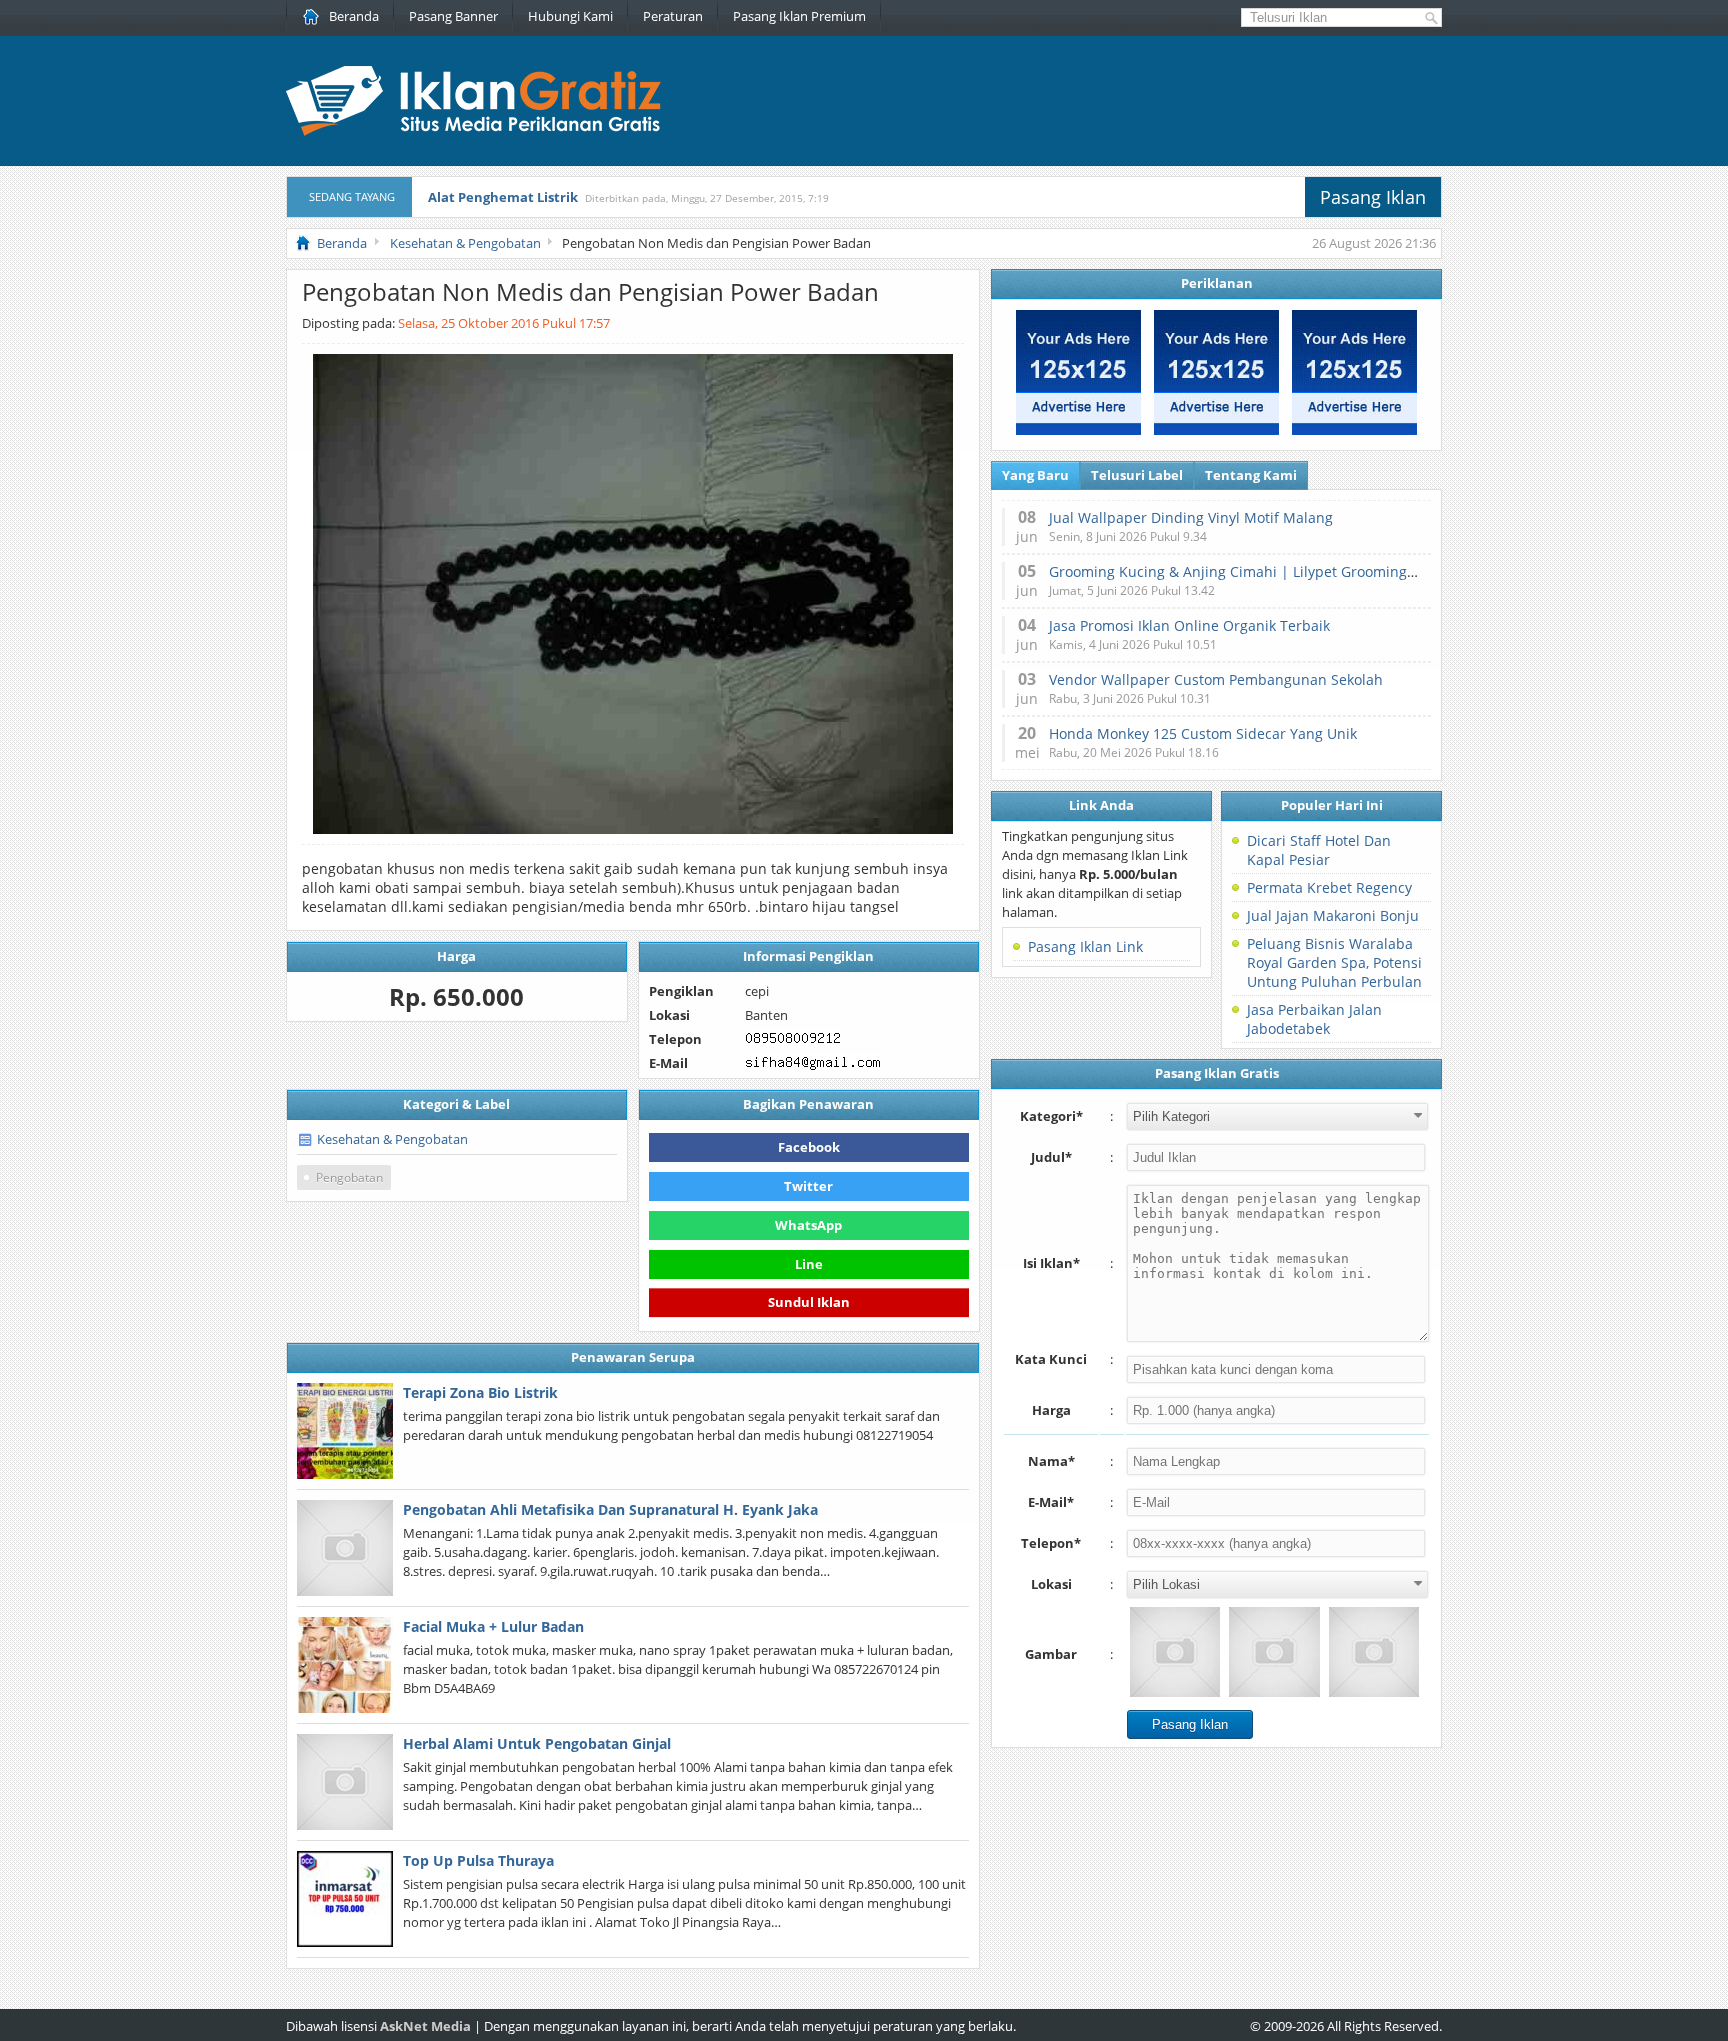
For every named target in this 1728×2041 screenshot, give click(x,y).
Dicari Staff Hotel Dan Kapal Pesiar (1319, 850)
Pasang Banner (453, 16)
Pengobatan (349, 1177)
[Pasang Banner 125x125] (1078, 430)
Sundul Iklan (809, 1300)
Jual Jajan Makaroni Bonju (1333, 915)
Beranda (354, 16)
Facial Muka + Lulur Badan (493, 1626)
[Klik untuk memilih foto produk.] (1175, 1652)
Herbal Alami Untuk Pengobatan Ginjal (537, 1743)
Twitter (808, 1186)
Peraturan (673, 16)
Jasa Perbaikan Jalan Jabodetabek (1314, 1019)
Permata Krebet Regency (1329, 887)
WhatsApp (808, 1225)
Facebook (809, 1147)
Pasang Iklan (1373, 197)
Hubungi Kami (570, 16)
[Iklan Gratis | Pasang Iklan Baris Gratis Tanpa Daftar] (473, 131)
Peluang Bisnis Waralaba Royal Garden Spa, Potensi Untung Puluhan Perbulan (1334, 962)
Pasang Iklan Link (1085, 946)
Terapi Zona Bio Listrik (480, 1392)
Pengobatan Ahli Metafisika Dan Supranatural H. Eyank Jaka (610, 1509)
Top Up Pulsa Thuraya (478, 1860)
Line (809, 1264)
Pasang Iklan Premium (799, 16)
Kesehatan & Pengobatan (392, 1139)
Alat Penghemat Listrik (503, 197)
